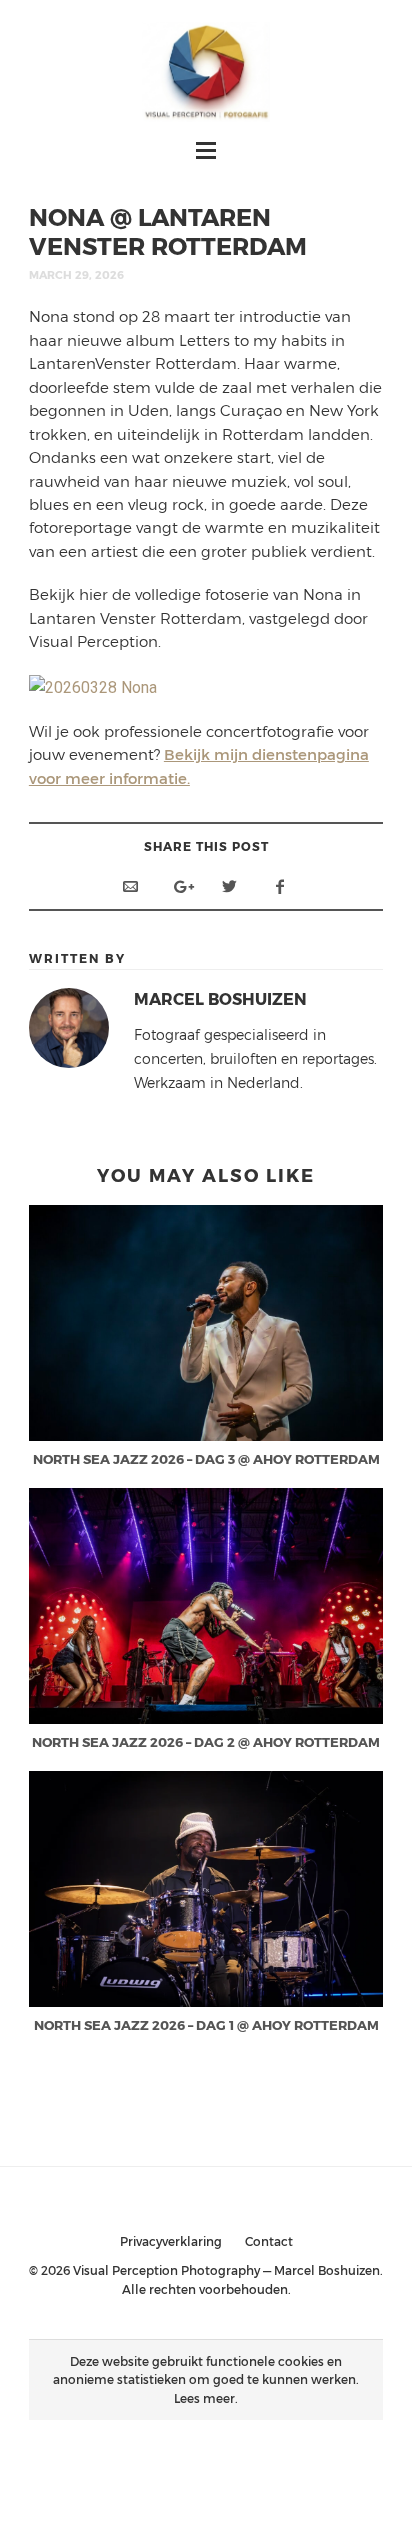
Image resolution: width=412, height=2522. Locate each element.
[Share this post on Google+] (180, 886)
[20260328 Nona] (93, 686)
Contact (269, 2241)
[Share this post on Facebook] (280, 886)
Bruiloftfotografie (206, 2472)
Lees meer (204, 2398)
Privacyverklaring (171, 2241)
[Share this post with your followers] (230, 886)
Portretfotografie (268, 2450)
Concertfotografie (134, 2450)
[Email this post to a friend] (130, 886)
